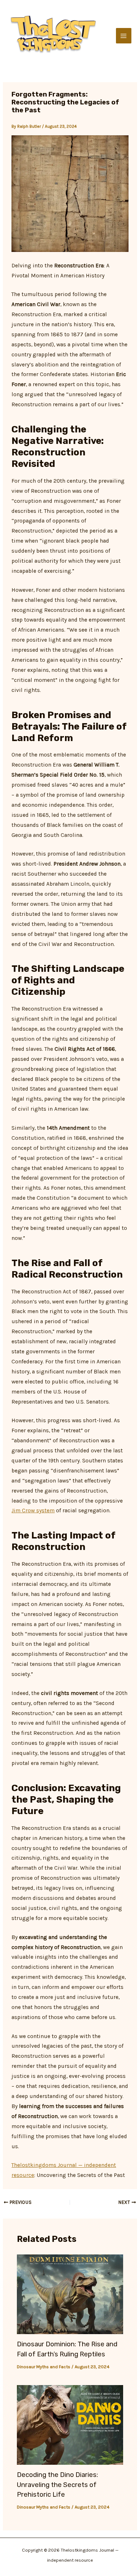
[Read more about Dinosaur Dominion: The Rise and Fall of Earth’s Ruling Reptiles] (70, 2294)
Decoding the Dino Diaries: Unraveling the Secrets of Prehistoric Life (57, 2485)
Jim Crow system (33, 1511)
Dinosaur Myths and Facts (44, 2367)
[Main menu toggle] (124, 36)
